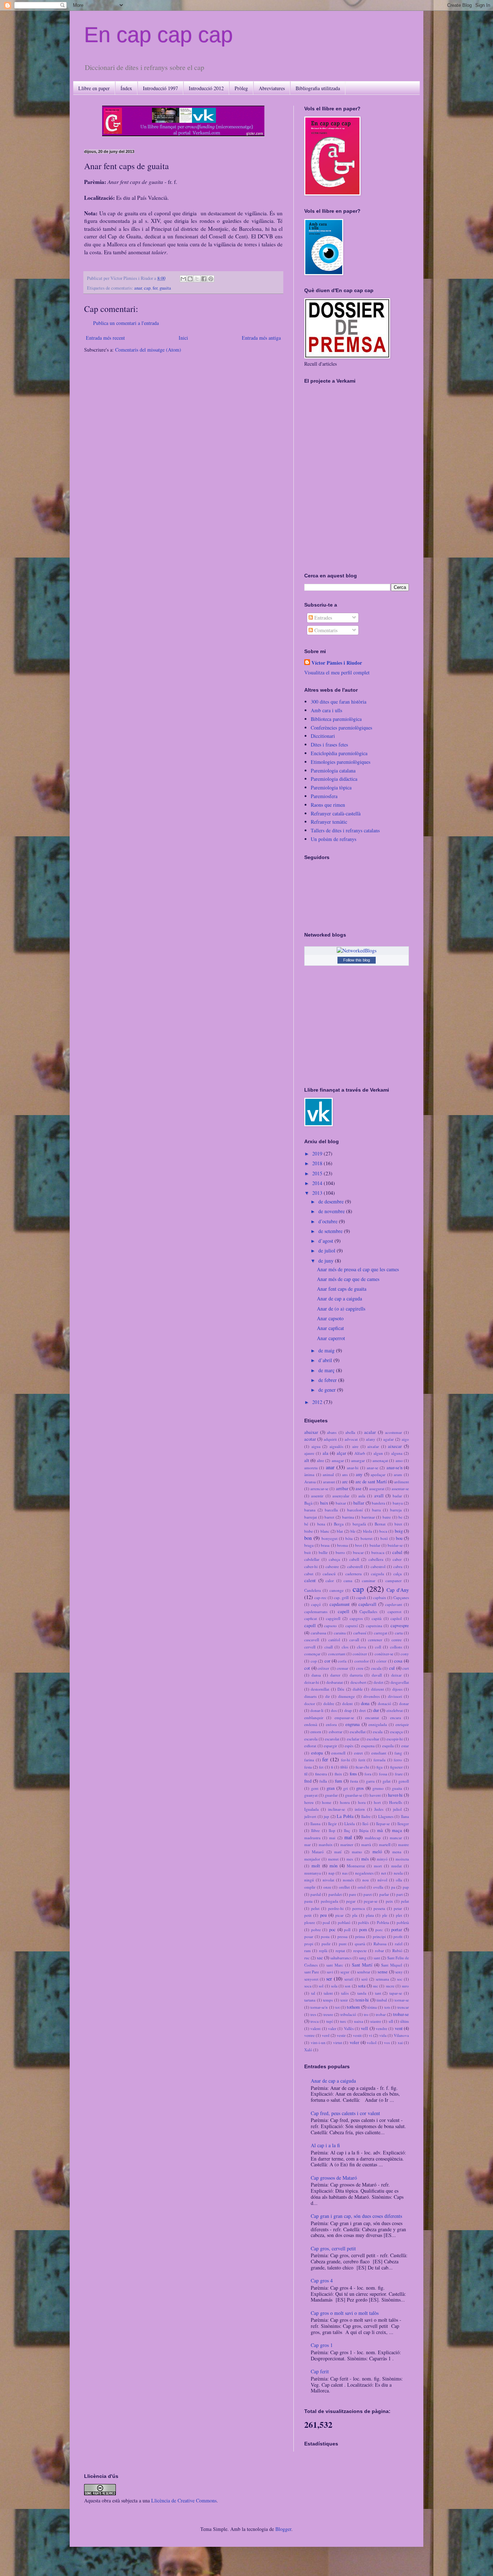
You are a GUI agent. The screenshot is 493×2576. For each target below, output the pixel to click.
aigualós (336, 1446)
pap (406, 1887)
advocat (351, 1439)
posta (325, 1936)
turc (343, 2021)
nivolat (328, 1880)
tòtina (372, 2007)
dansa (316, 1675)
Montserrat (356, 1866)
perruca (359, 1908)
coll (378, 1647)
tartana (310, 2000)
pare (353, 1894)
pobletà (403, 1922)
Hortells (396, 1802)
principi (379, 1936)
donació (385, 1703)
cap (147, 288)
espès (349, 1746)
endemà (311, 1724)
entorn (316, 1732)
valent (315, 2028)
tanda (362, 1993)
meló (377, 1852)
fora (368, 1774)
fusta (354, 1781)
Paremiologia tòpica (331, 787)
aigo (405, 1439)
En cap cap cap (158, 35)
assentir (317, 1496)
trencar (403, 2007)
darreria (356, 1675)
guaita (165, 288)
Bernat (380, 1524)
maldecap (373, 1838)
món (333, 1866)
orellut (344, 1887)
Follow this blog (357, 960)
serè (365, 1979)
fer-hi (346, 1760)
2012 (318, 1402)
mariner (347, 1844)
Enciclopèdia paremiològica (339, 753)
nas (345, 1873)
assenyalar (341, 1496)
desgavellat (400, 1682)
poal (326, 1922)
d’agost (326, 1241)
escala (378, 1732)
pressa (343, 1936)
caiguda (378, 1574)
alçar (341, 1453)
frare (399, 1774)
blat (340, 1531)
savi (330, 1972)
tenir (344, 2000)
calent (310, 1580)
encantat (372, 1718)
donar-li (317, 1710)
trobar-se (401, 2014)
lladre (366, 1816)
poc (332, 1930)
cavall (354, 1640)
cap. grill (341, 1597)
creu (360, 1668)
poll (347, 1930)
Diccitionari (323, 736)
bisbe (309, 1531)
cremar (343, 1668)
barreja (396, 1510)
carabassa (319, 1633)
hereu (309, 1802)
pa (393, 1887)
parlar (384, 1894)
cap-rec (320, 1597)
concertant (337, 1654)
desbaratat (335, 1682)
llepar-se (383, 1824)
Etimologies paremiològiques (341, 762)
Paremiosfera (324, 796)
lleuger (403, 1824)
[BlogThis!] (190, 279)
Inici (183, 338)
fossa (383, 1774)
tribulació (348, 2014)
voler (354, 2042)
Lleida (350, 1824)
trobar (381, 2014)
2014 (318, 1183)
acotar (310, 1439)
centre (397, 1640)
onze (327, 1887)
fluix (338, 1774)
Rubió (397, 1950)
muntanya (313, 1873)
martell (385, 1844)
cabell (354, 1559)
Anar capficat (330, 1328)
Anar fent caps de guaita (342, 1289)
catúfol (334, 1640)
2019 (318, 1153)
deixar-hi (312, 1682)
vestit (357, 2035)
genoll (404, 1781)
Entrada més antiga (261, 338)
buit (307, 1552)
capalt (361, 1597)
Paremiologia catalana (333, 770)
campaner (394, 1580)
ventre (309, 2035)
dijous (397, 1689)
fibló (344, 1767)
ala (326, 1453)
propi (309, 1944)
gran (331, 1788)
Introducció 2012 (206, 88)
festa (308, 1767)
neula (398, 1873)
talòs (345, 1993)
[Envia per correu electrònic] (183, 279)
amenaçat (380, 1460)
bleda (368, 1531)
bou (399, 1538)
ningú (309, 1880)
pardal (316, 1894)
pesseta (379, 1908)
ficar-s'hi (362, 1767)
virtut (338, 2042)
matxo (357, 1852)
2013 (318, 1193)
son (348, 1986)
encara (396, 1718)
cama (348, 1580)
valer (332, 2028)
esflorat (310, 1746)
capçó (316, 1604)
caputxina (374, 1626)
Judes (379, 1809)
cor (327, 1661)
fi (332, 1767)
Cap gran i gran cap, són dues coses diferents (356, 2216)
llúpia (364, 1830)
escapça (396, 1732)
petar (398, 1908)
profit (398, 1936)
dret (362, 1710)
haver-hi (395, 1795)
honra (345, 1802)
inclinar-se (337, 1809)
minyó (382, 1859)
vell (365, 2028)
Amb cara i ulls (326, 710)
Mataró (318, 1852)
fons (353, 1774)
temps (328, 2000)
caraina (340, 1633)
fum (339, 1781)
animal (328, 1474)
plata (370, 1915)
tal (313, 1993)
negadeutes (364, 1873)
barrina (348, 1517)
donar (404, 1703)
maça (397, 1830)
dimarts (310, 1696)
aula (362, 1496)
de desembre (332, 1201)
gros (360, 1788)
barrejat (311, 1517)
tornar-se (402, 2000)
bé (306, 1524)
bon (308, 1538)
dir (328, 1696)
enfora (331, 1724)
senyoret (311, 1979)
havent (375, 1795)
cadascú (329, 1574)
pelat (405, 1901)
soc (400, 1979)
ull (391, 2021)
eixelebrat (395, 1710)
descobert (358, 1682)
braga (309, 1545)
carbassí (360, 1633)
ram (307, 1950)
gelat (387, 1781)
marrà (366, 1844)
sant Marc (335, 1965)
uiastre (376, 2021)
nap (331, 1873)
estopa (317, 1753)
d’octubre (329, 1221)
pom (363, 1930)
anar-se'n (394, 1468)
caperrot (394, 1611)
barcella (331, 1510)
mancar (396, 1838)
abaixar (311, 1432)
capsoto (330, 1626)
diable (358, 1689)
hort (377, 1802)
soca (308, 1986)
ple (385, 1915)
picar (339, 1915)
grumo (378, 1788)
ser (329, 1979)
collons (396, 1647)
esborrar (336, 1732)
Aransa (310, 1482)
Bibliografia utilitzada (318, 88)
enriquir (402, 1724)
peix (389, 1901)
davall (377, 1675)
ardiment (402, 1482)
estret (358, 1753)
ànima (309, 1474)
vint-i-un (318, 2042)
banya (398, 1503)
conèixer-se (384, 1654)
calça (398, 1574)
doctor (310, 1703)
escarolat (332, 1739)
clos (345, 1647)
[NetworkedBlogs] (357, 950)
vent (399, 2028)
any (359, 1474)
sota (362, 1986)
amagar (338, 1460)
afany (371, 1439)
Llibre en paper (94, 88)
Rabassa (380, 1944)
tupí (330, 2021)
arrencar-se (319, 1489)
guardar (331, 1795)
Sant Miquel (392, 1965)
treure (328, 2014)
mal (348, 1837)
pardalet (335, 1894)
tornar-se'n (319, 2007)
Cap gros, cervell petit (333, 2248)
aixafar (373, 1446)
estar (405, 1746)
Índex (126, 88)
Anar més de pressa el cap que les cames (358, 1269)
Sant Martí (362, 1965)
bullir (323, 1552)
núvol (382, 1880)
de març (327, 1370)
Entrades (322, 618)
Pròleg (241, 88)
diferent (378, 1689)
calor (330, 1580)
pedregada (330, 1901)
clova (361, 1647)
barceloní (355, 1510)
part (400, 1894)
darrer (335, 1675)
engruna (353, 1724)
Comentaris (325, 630)
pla (355, 1915)
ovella (378, 1887)
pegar (351, 1901)
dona (365, 1703)
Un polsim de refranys (333, 839)
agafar (389, 1439)
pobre (316, 1930)
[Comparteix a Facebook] (204, 279)
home (327, 1802)
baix (324, 1503)
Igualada (311, 1809)
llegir (332, 1824)
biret (398, 1524)
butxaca (378, 1552)
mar (307, 1844)
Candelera (313, 1590)
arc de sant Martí (371, 1482)
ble (353, 1531)
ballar (359, 1503)
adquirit (330, 1439)
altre (320, 1460)
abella (350, 1432)
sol (321, 1986)
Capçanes (401, 1597)
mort (378, 1866)
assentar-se (400, 1489)
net (384, 1873)
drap (348, 1710)
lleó (365, 1824)
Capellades (368, 1611)
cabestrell (355, 1566)
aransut (329, 1482)
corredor (362, 1661)
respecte (360, 1950)
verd (326, 2035)
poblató (344, 1922)
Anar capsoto (330, 1318)
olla (399, 1880)
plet (399, 1915)
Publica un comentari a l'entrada (126, 323)
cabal (397, 1552)
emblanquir (314, 1718)
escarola (311, 1739)
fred (308, 1781)
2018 (318, 1163)
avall (379, 1496)
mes (350, 1859)
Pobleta (383, 1922)
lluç (347, 1830)
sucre (390, 1986)
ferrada (379, 1760)
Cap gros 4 (322, 2280)
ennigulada (378, 1724)
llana (405, 1816)
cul (392, 1668)
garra (370, 1781)
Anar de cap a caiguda (339, 1298)
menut (333, 1859)
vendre (381, 2028)
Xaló (308, 2050)
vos (387, 2042)
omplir (310, 1887)
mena (397, 1852)
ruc (307, 1958)
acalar (370, 1432)
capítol (396, 1618)
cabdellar (312, 1559)
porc (379, 1930)
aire (355, 1446)
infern (360, 1809)
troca (315, 2021)
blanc (325, 1531)
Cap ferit (320, 2371)
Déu (341, 1689)
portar (397, 1930)
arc (345, 1482)
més (365, 1859)
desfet (378, 1682)
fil (306, 1774)
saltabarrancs (341, 1958)
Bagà (308, 1503)
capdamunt (340, 1604)
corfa (342, 1661)
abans (332, 1432)
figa (379, 1767)
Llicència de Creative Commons (184, 2500)
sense (383, 1972)
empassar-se (344, 1718)
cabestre (332, 1566)
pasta (308, 1901)
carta (399, 1633)
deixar (396, 1675)
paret (368, 1894)
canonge (337, 1590)
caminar (369, 1580)
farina (309, 1760)
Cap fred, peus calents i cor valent (345, 2113)
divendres (372, 1696)
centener (375, 1640)
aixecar (395, 1446)
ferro (398, 1760)
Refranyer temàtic (329, 822)
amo (399, 1460)
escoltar (373, 1739)
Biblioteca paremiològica (336, 719)
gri (346, 1788)
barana (310, 1510)
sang (363, 1958)
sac (320, 1958)
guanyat (311, 1795)
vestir (341, 2035)
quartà (360, 1944)
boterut (367, 1538)
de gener (328, 1390)
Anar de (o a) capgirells (341, 1309)
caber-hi (311, 1566)
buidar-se (395, 1545)
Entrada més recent (105, 338)
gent (315, 1788)
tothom (353, 2007)
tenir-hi (362, 2000)
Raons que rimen (328, 805)
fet (321, 1767)
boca (383, 1531)
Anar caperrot (331, 1338)
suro (405, 1986)
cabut (309, 1574)
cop (314, 1661)
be (400, 1517)
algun (378, 1453)
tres (313, 2014)
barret (329, 1517)
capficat (311, 1618)
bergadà (359, 1524)
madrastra (312, 1838)
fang (398, 1753)
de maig (327, 1350)
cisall (329, 1647)
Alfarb (360, 1453)
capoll (310, 1626)
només (348, 1880)
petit (308, 1915)
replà (323, 1950)
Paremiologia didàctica (334, 779)
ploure (310, 1922)
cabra (398, 1566)
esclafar (353, 1739)
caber (397, 1559)
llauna (315, 1824)
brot (359, 1545)
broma (343, 1545)
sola (334, 1986)
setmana (382, 1979)
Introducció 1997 (160, 88)
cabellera (376, 1559)
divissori (395, 1696)
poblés (363, 1922)
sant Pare (312, 1972)
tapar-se (396, 1993)
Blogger (283, 2529)
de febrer (328, 1380)
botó (384, 1538)
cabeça (334, 1559)
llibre (315, 1830)
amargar (358, 1460)
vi (370, 2035)
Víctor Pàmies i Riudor (337, 663)
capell (344, 1611)
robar (379, 1950)
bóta (349, 1538)
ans (345, 1474)
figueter (396, 1767)
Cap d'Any (398, 1590)
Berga (339, 1524)
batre (387, 1517)
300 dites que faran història (339, 702)
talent (328, 1993)
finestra (321, 1774)
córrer (381, 1661)
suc (376, 1986)
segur (345, 1972)
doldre (329, 1703)
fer (155, 288)
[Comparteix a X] (197, 279)
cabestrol (378, 1566)
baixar (341, 1503)
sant (377, 1958)
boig (399, 1531)
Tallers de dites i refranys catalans (345, 830)
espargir (330, 1746)
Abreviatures (272, 88)
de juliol (328, 1250)
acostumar (394, 1432)
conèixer (360, 1654)
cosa (398, 1661)
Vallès (349, 2028)
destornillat (320, 1689)
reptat (340, 1950)
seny (399, 1972)
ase (359, 1489)
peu (323, 1915)
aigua (316, 1446)
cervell (310, 1647)
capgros (356, 1618)
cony (405, 1654)
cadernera (354, 1574)
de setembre (331, 1231)
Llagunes (386, 1816)
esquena (368, 1746)
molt (316, 1866)
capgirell (333, 1618)
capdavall (367, 1604)
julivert (310, 1816)
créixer (323, 1668)
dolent (347, 1703)
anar (138, 288)
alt (307, 1460)
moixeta (402, 1859)
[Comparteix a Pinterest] (211, 279)
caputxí (352, 1626)
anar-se (372, 1468)
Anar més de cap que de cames (348, 1279)
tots (387, 2007)
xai (400, 2042)
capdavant (394, 1604)
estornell (338, 1753)
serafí (349, 1979)
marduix (326, 1844)
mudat (396, 1866)
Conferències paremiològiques (341, 728)
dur (376, 1710)
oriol (362, 1887)
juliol (397, 1809)
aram (398, 1474)
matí (338, 1852)
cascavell (312, 1640)
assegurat (377, 1489)
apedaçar (378, 1474)
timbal (382, 2000)
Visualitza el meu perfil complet (337, 672)
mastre (403, 1844)
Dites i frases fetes (329, 745)
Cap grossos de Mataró (334, 2178)
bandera (378, 1503)
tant (378, 1993)
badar (397, 1496)
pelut (315, 1908)
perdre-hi (336, 1908)
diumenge (346, 1696)
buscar (358, 1552)
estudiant (379, 1753)
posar (309, 1936)
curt (406, 1668)
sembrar (364, 1972)
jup (326, 1816)
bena (321, 1524)
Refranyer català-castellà (336, 813)
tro (366, 2014)
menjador (312, 1859)
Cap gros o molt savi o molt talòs (345, 2313)
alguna (397, 1453)
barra (376, 1510)
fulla (323, 1781)
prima (360, 1936)
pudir (326, 1944)
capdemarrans (316, 1611)
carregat (381, 1633)
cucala (376, 1668)
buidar (375, 1545)
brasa (325, 1545)
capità (377, 1618)
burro (340, 1552)
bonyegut (330, 1538)
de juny (327, 1261)
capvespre (400, 1626)
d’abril (326, 1360)
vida (383, 2035)
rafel (399, 1944)
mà (380, 1830)
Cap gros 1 (322, 2345)
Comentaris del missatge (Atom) (148, 350)
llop (332, 1830)
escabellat (358, 1732)
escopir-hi (395, 1739)
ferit (362, 1760)
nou (366, 1880)
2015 (318, 1173)
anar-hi (353, 1468)
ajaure (309, 1453)
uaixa (359, 2021)
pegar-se (371, 1901)
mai (332, 1838)
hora (362, 1802)
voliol (372, 2042)
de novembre (332, 1211)
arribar (342, 1489)
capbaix (380, 1597)
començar (312, 1654)
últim (405, 2021)
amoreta (311, 1468)
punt (343, 1944)
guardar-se (354, 1795)
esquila (388, 1746)
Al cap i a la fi (325, 2145)
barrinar (368, 1517)
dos (334, 1710)
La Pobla (345, 1816)
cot (307, 1668)
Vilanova (401, 2035)
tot (337, 2007)
